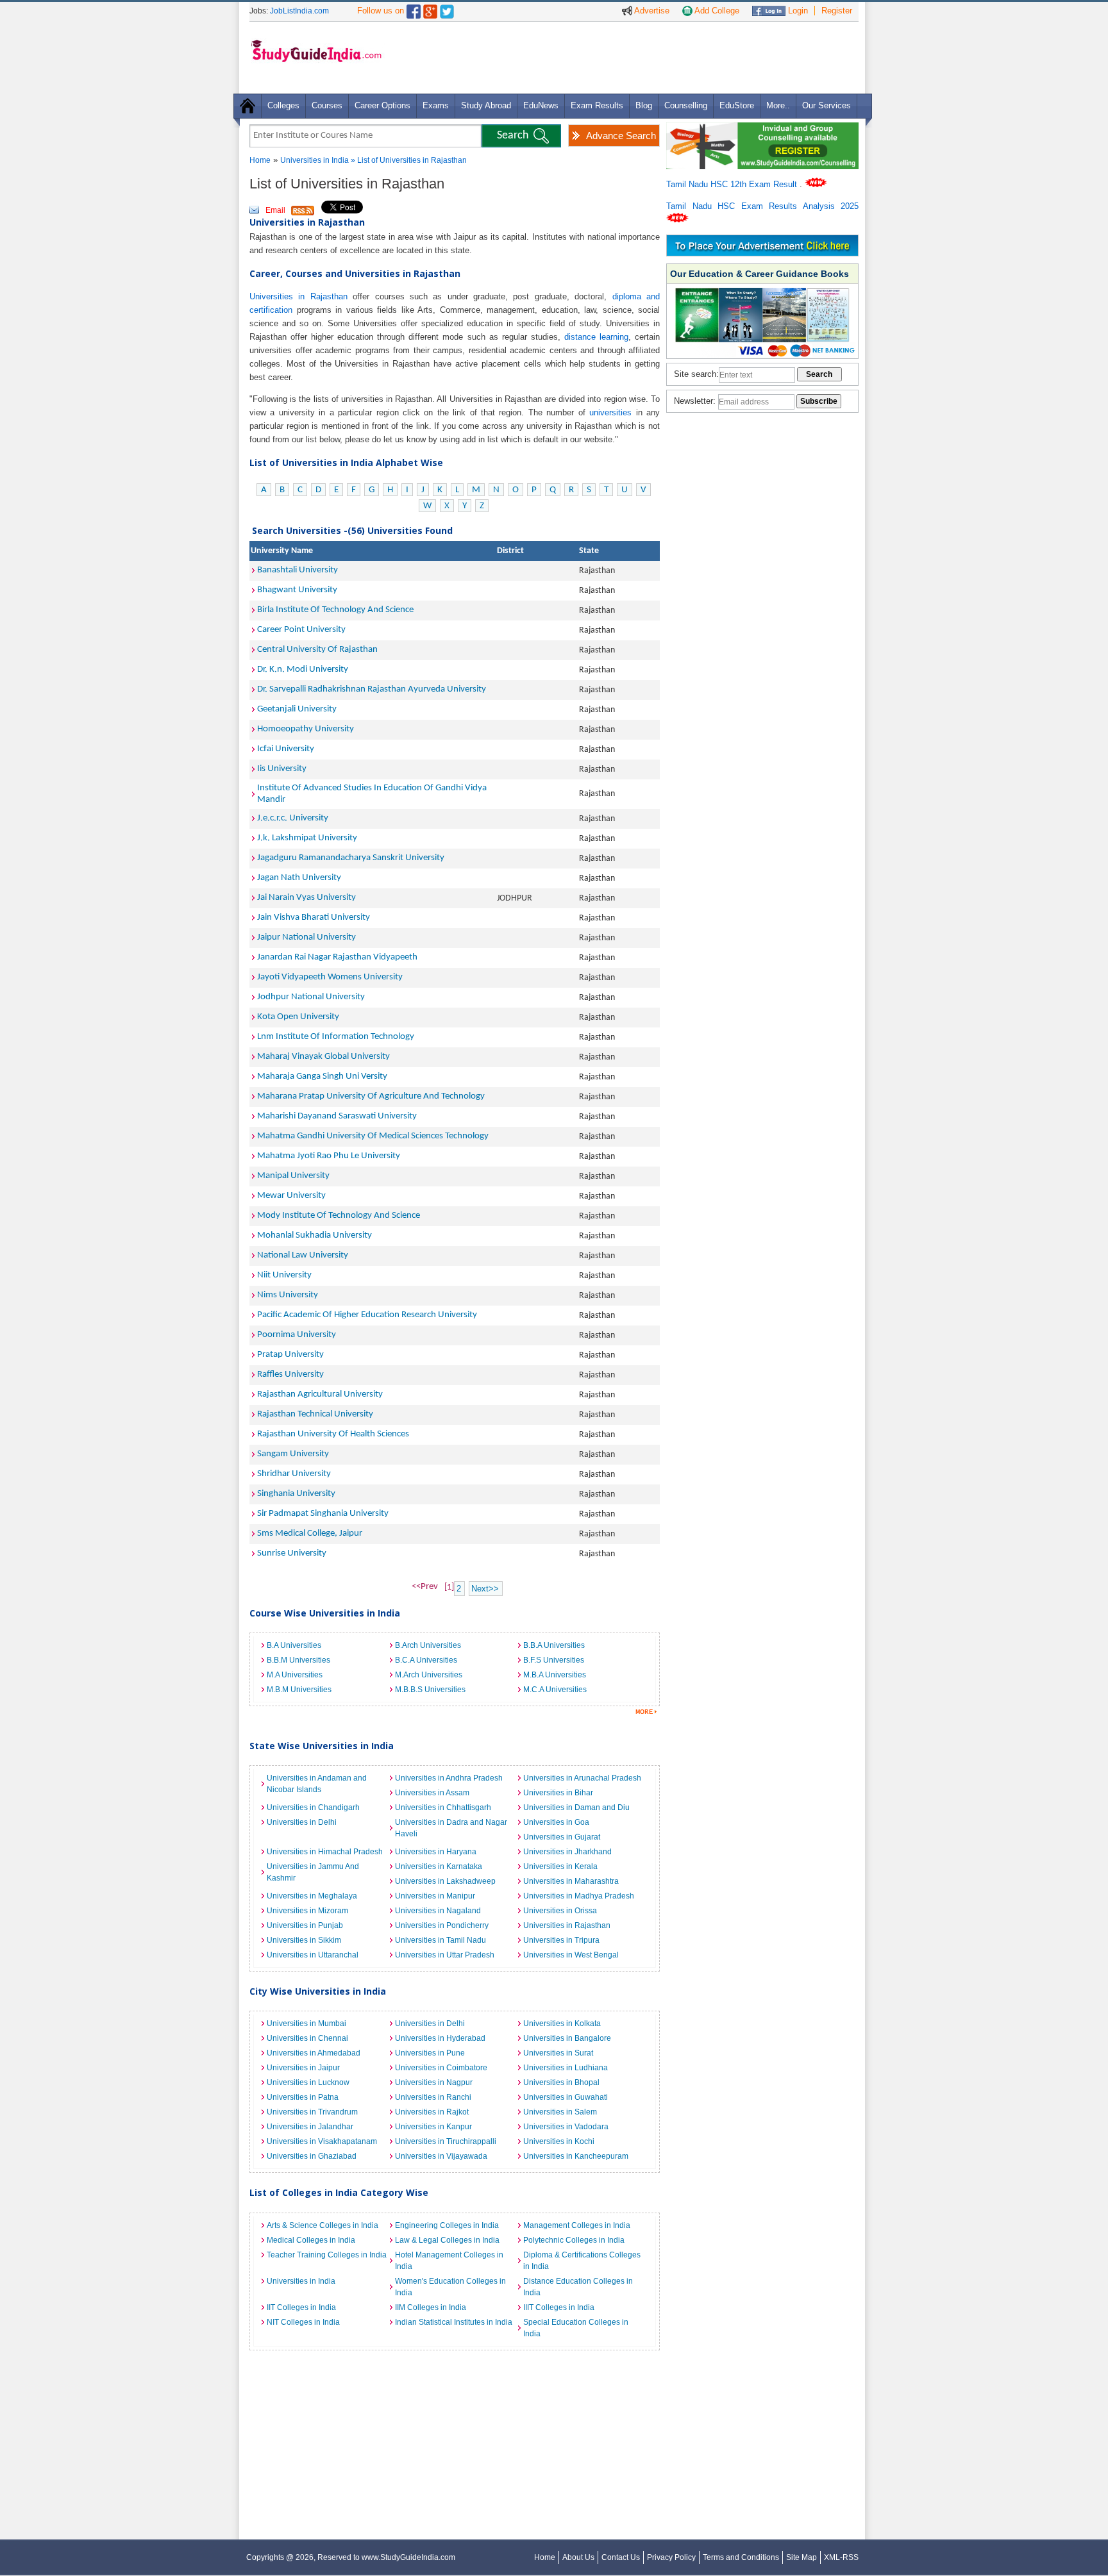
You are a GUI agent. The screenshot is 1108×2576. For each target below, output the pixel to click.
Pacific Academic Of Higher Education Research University (367, 1315)
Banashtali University (298, 570)
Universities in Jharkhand (567, 1852)
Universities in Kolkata (562, 2023)
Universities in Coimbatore (441, 2068)
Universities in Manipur (435, 1896)
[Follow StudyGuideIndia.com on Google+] (430, 9)
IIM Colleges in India (431, 2307)
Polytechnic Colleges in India (574, 2240)
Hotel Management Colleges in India (449, 2261)
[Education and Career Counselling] (762, 129)
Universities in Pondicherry (442, 1925)
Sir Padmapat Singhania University (323, 1514)
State (589, 551)
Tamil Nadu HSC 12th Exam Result (733, 184)
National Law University (303, 1255)
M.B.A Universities (555, 1675)
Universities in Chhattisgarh (443, 1807)
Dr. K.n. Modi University (303, 669)
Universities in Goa (556, 1822)
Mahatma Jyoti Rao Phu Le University (329, 1156)
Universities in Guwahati (566, 2097)
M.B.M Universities (299, 1690)
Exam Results (597, 105)
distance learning (596, 337)
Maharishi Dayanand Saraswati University (337, 1116)
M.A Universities (295, 1675)
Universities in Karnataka (439, 1866)
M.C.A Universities (555, 1690)
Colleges (283, 105)
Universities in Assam (432, 1793)
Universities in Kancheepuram (576, 2156)
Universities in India (315, 160)
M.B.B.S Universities (430, 1690)
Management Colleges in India (577, 2225)
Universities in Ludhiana (566, 2068)
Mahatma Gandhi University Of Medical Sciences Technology (373, 1136)
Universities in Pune (430, 2053)
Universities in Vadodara (566, 2127)
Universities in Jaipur (303, 2068)
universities (610, 412)
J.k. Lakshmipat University (307, 838)
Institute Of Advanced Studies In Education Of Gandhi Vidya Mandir (372, 794)
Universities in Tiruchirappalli (446, 2141)
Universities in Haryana (436, 1852)
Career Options (382, 105)
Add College (716, 11)
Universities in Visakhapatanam (322, 2141)
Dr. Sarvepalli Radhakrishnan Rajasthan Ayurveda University (372, 689)
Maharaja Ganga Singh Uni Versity (322, 1076)
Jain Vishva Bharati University (314, 918)
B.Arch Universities (428, 1645)
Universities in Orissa (560, 1911)
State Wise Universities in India (322, 1746)
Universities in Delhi (302, 1822)
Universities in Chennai (307, 2038)
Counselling (686, 105)
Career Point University (301, 630)
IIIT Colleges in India (559, 2307)
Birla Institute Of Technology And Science (335, 610)
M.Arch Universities (429, 1675)
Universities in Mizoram (307, 1911)
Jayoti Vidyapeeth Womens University (330, 977)
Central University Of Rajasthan (317, 650)
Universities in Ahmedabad (314, 2053)
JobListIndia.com (299, 11)
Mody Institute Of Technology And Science (339, 1216)
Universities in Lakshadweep (445, 1881)
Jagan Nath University (299, 878)
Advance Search (621, 136)
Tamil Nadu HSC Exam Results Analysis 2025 (762, 206)
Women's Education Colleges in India (450, 2287)
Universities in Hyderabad (440, 2038)
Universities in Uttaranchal (313, 1955)
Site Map (802, 2557)
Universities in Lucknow (308, 2082)
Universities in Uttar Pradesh (445, 1955)
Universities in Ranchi (433, 2097)
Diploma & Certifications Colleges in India (582, 2261)
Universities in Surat (558, 2053)
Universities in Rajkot (432, 2112)
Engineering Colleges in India (447, 2225)
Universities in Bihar (558, 1793)
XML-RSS (841, 2557)
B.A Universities (294, 1645)
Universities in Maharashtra (571, 1881)
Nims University (288, 1295)
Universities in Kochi (559, 2141)
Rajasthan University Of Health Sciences (333, 1434)
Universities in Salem (560, 2112)
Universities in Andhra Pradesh (449, 1778)
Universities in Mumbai (306, 2023)
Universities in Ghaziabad (312, 2156)
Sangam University (293, 1454)
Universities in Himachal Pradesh (325, 1852)
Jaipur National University (306, 937)
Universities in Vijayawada (441, 2156)
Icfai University (286, 749)
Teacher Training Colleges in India (327, 2255)
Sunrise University (292, 1553)
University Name (282, 551)
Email (275, 210)
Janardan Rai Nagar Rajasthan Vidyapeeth (337, 957)
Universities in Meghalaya (312, 1896)
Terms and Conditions (741, 2557)
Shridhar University (294, 1474)
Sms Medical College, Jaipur (310, 1533)
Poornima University (297, 1335)
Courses (327, 105)
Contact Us (621, 2557)
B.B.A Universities (554, 1645)
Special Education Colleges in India (576, 2328)
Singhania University (296, 1494)
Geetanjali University (297, 709)
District (510, 551)
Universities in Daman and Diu (576, 1807)
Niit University (284, 1275)
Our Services (827, 105)
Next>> (485, 1589)
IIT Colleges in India (301, 2307)
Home (260, 160)
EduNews (541, 105)
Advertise (651, 11)
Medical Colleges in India (311, 2240)
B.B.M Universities (298, 1660)
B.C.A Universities (426, 1660)
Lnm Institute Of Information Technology (336, 1037)
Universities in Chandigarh (313, 1807)
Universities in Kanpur (433, 2127)
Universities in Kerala (560, 1866)
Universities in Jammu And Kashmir (313, 1872)
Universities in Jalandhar (310, 2127)
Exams (436, 105)
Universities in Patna (303, 2097)
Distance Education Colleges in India (578, 2287)
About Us (578, 2557)
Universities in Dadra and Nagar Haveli (451, 1828)
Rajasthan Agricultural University (320, 1394)
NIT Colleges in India (303, 2322)
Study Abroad (486, 105)
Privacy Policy (671, 2557)
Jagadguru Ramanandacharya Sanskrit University (351, 858)
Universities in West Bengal (571, 1955)
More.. (778, 105)
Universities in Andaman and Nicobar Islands (317, 1784)
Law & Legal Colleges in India (447, 2240)
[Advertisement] (624, 57)
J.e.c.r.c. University (293, 818)
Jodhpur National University (311, 997)
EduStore (737, 105)
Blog (644, 105)
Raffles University (290, 1375)
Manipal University (293, 1176)
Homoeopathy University (306, 729)
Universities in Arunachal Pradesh (582, 1778)
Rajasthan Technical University (315, 1414)
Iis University (282, 769)
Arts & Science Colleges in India (323, 2225)
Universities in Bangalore (567, 2038)
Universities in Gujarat (562, 1837)
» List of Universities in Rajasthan (409, 160)
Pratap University (290, 1355)
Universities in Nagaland (438, 1911)
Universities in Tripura (561, 1940)
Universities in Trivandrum (312, 2112)
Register (837, 11)
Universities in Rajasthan (298, 296)
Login (797, 11)
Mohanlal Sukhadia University (315, 1235)
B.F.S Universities (554, 1660)
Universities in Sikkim (304, 1940)
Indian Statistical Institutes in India (454, 2322)
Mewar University (291, 1196)
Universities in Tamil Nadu (441, 1940)
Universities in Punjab (305, 1925)
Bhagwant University (297, 590)
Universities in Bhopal (561, 2082)
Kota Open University (298, 1017)
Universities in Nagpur (434, 2082)
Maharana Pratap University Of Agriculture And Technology (371, 1096)
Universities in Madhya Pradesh (579, 1896)
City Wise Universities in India (318, 1991)
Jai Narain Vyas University (306, 898)
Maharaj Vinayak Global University (323, 1057)
